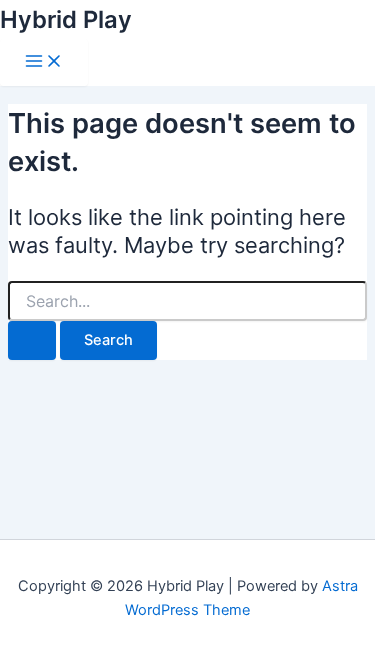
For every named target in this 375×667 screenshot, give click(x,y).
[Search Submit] (32, 340)
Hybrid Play (66, 19)
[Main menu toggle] (44, 62)
